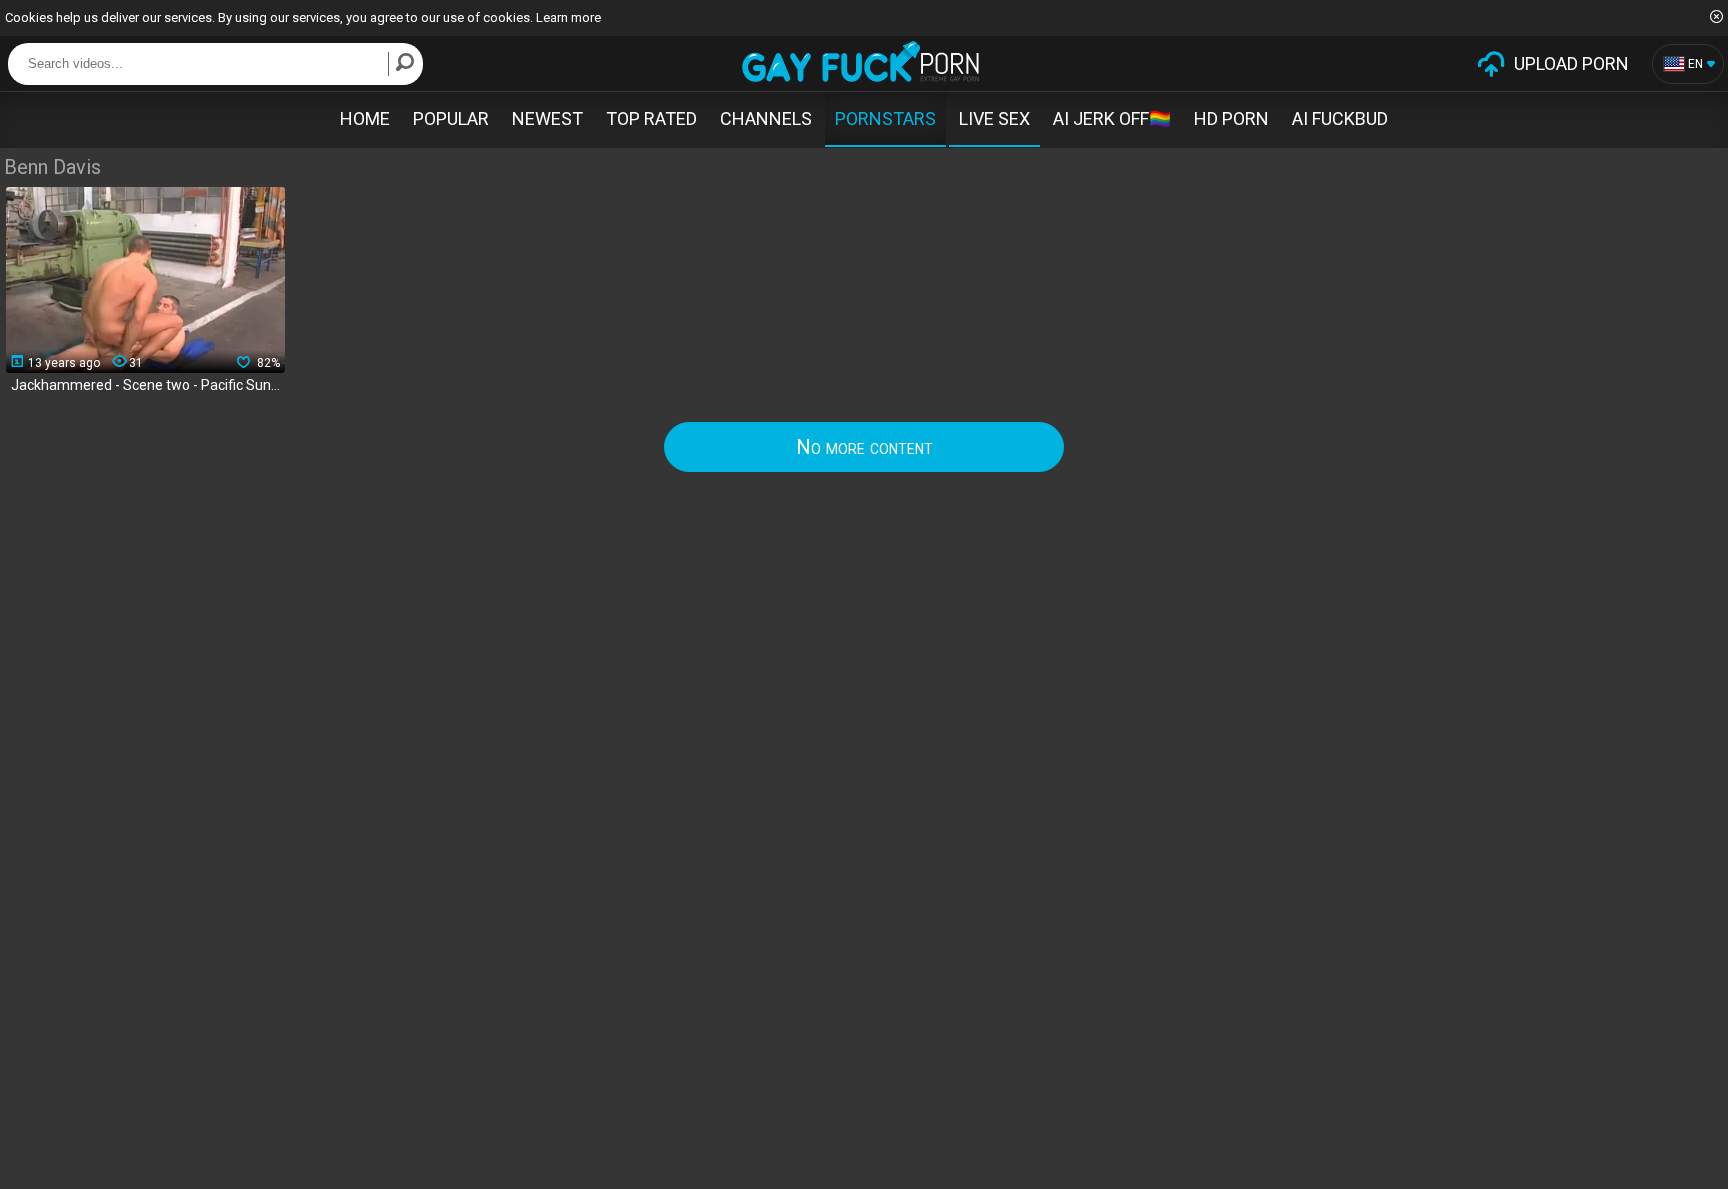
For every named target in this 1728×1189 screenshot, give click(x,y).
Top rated (651, 118)
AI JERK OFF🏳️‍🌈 (1112, 118)
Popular (451, 118)
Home (365, 118)
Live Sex (994, 118)
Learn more (568, 17)
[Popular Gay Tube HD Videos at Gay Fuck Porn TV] (860, 61)
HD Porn (1231, 118)
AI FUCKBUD (1340, 118)
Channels (766, 118)
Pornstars (885, 118)
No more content (864, 447)
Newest (547, 118)
